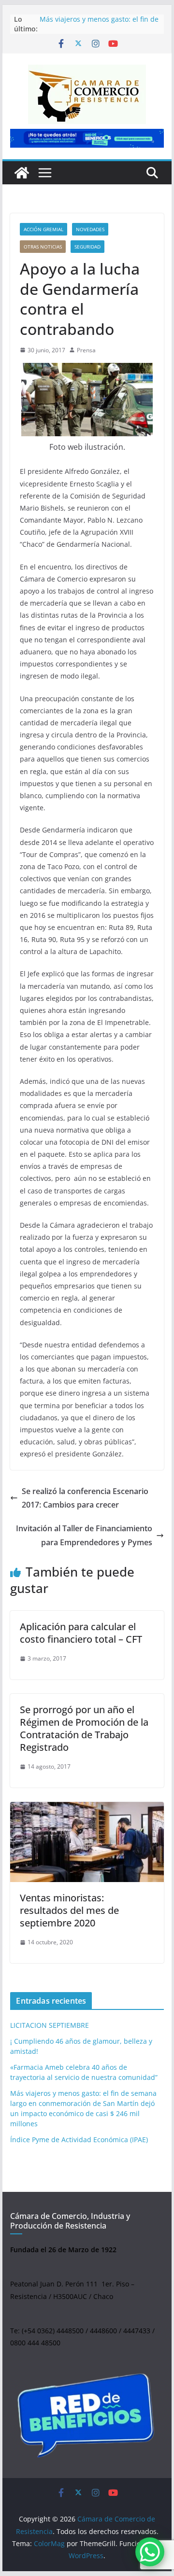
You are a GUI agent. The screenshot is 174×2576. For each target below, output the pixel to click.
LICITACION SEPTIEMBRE (50, 2025)
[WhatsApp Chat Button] (150, 2552)
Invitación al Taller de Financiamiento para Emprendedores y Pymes (84, 1535)
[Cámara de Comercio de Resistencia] (22, 173)
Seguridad (87, 247)
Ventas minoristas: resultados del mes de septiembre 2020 (69, 1910)
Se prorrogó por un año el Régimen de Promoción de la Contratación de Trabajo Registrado (84, 1728)
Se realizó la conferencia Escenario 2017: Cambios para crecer (85, 1498)
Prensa (86, 350)
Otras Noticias (43, 247)
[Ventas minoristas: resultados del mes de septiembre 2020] (87, 1842)
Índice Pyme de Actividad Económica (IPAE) (79, 2140)
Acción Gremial (43, 229)
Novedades (90, 229)
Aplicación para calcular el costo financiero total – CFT (81, 1633)
